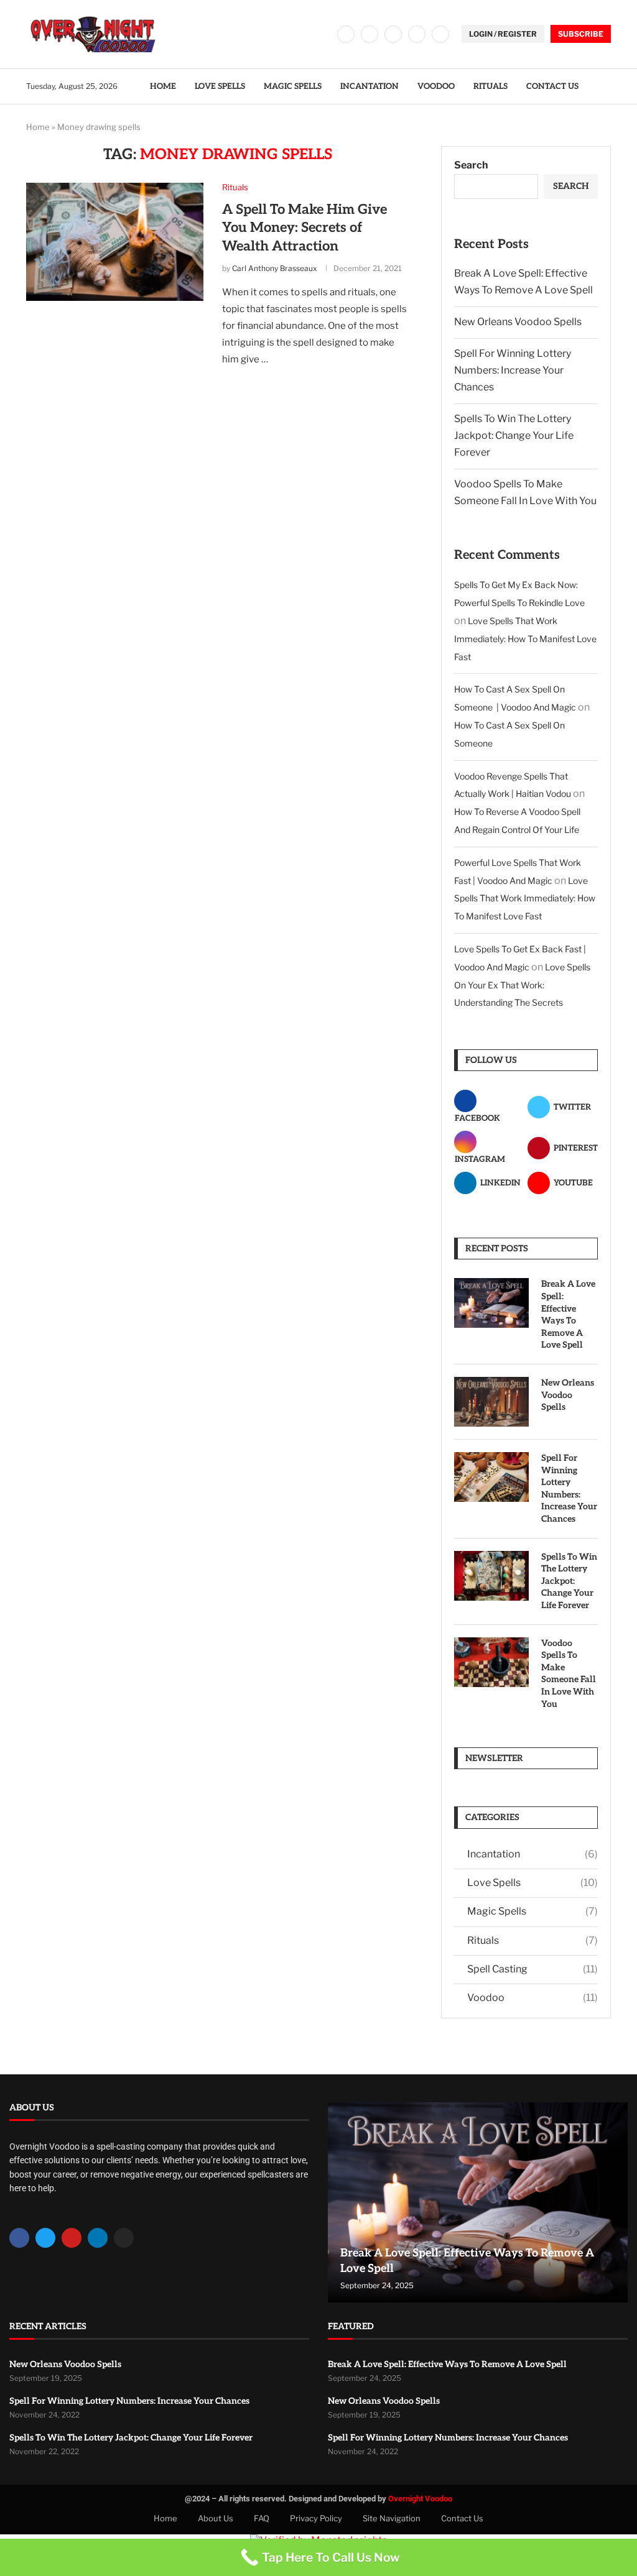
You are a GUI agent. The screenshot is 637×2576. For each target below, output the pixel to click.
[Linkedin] (417, 34)
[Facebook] (346, 34)
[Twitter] (370, 34)
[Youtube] (440, 34)
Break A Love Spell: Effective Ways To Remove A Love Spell (568, 1314)
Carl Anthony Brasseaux (275, 268)
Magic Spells (293, 86)
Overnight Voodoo (420, 2499)
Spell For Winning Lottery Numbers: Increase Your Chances (513, 370)
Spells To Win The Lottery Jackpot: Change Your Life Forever (514, 435)
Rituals (491, 86)
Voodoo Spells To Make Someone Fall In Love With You (569, 1674)
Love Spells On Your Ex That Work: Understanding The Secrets (522, 985)
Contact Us (552, 86)
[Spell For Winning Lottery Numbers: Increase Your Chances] (491, 1477)
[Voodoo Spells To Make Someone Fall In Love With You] (491, 1662)
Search (471, 165)
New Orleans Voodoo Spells (518, 322)
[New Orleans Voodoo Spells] (491, 1402)
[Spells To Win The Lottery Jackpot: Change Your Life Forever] (491, 1576)
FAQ (262, 2518)
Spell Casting (532, 1969)
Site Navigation (392, 2518)
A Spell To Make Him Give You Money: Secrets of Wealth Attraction (305, 228)
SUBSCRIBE (581, 34)
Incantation (370, 86)
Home (163, 86)
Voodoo (436, 86)
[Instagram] (393, 34)
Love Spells (220, 86)
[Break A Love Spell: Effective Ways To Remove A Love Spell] (491, 1303)
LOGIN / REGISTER (503, 34)
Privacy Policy (316, 2518)
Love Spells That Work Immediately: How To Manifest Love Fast (525, 639)
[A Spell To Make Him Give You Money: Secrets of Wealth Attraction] (115, 242)
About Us (216, 2518)
